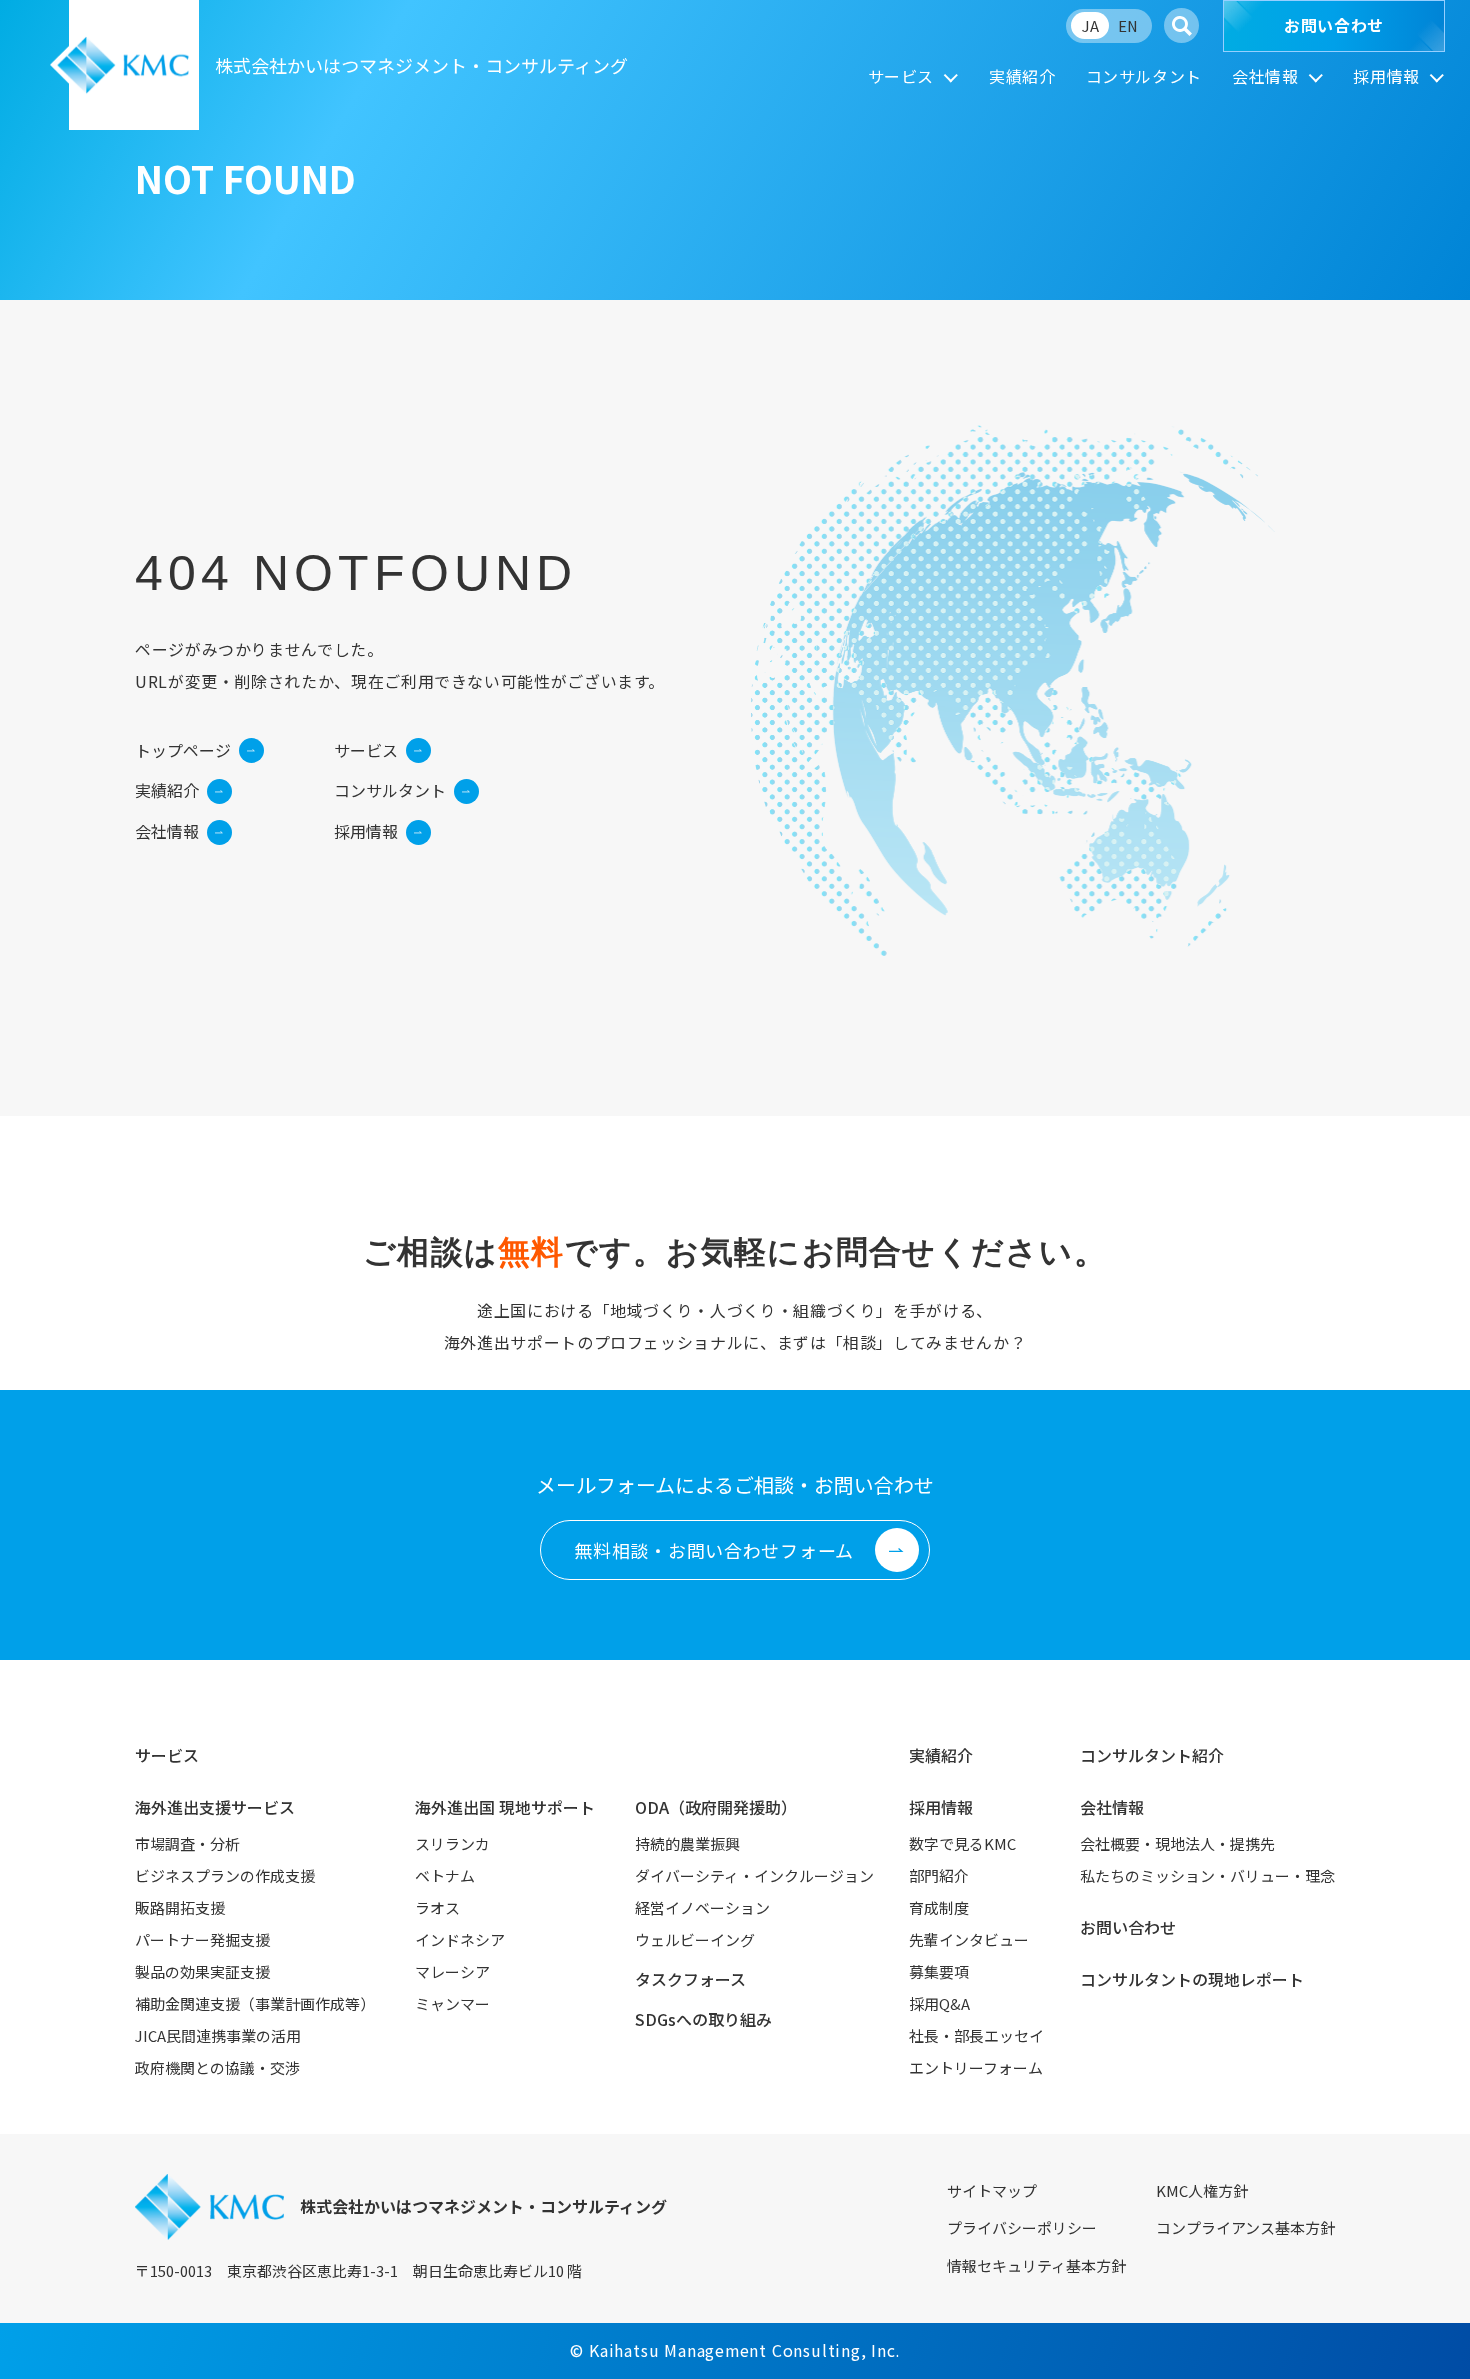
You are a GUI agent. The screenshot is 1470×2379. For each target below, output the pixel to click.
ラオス (437, 1907)
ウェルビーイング (695, 1939)
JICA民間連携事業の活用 (218, 2035)
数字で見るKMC (962, 1843)
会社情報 (1265, 76)
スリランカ (452, 1843)
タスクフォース (690, 1979)
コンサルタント (1144, 76)
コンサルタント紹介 (1152, 1755)
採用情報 (1386, 76)
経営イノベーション (702, 1907)
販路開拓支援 (180, 1907)
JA (1090, 25)
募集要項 (939, 1971)
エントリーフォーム (976, 2067)
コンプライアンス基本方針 (1245, 2227)
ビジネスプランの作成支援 (225, 1875)
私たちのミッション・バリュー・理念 (1207, 1875)
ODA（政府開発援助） (716, 1807)
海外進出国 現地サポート (505, 1807)
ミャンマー (452, 2003)
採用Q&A (939, 2003)
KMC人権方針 (1202, 2190)
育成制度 (939, 1907)
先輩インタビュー (969, 1939)
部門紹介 (939, 1875)
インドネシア (460, 1939)
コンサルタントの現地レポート (1192, 1979)
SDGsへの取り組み (703, 2019)
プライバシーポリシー (1022, 2227)
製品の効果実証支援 (202, 1971)
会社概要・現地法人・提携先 (1177, 1843)
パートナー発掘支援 (202, 1939)
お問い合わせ (1334, 25)
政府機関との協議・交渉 (217, 2067)
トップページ (183, 750)
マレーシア (452, 1971)
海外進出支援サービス (215, 1807)
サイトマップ (992, 2190)
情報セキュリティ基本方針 (1036, 2265)
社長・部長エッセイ (976, 2035)
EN (1128, 25)
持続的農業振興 (687, 1843)
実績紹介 (1022, 76)
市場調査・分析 (187, 1843)
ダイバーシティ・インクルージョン (754, 1875)
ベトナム (445, 1875)
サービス (901, 76)
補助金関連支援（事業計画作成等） (255, 2003)
